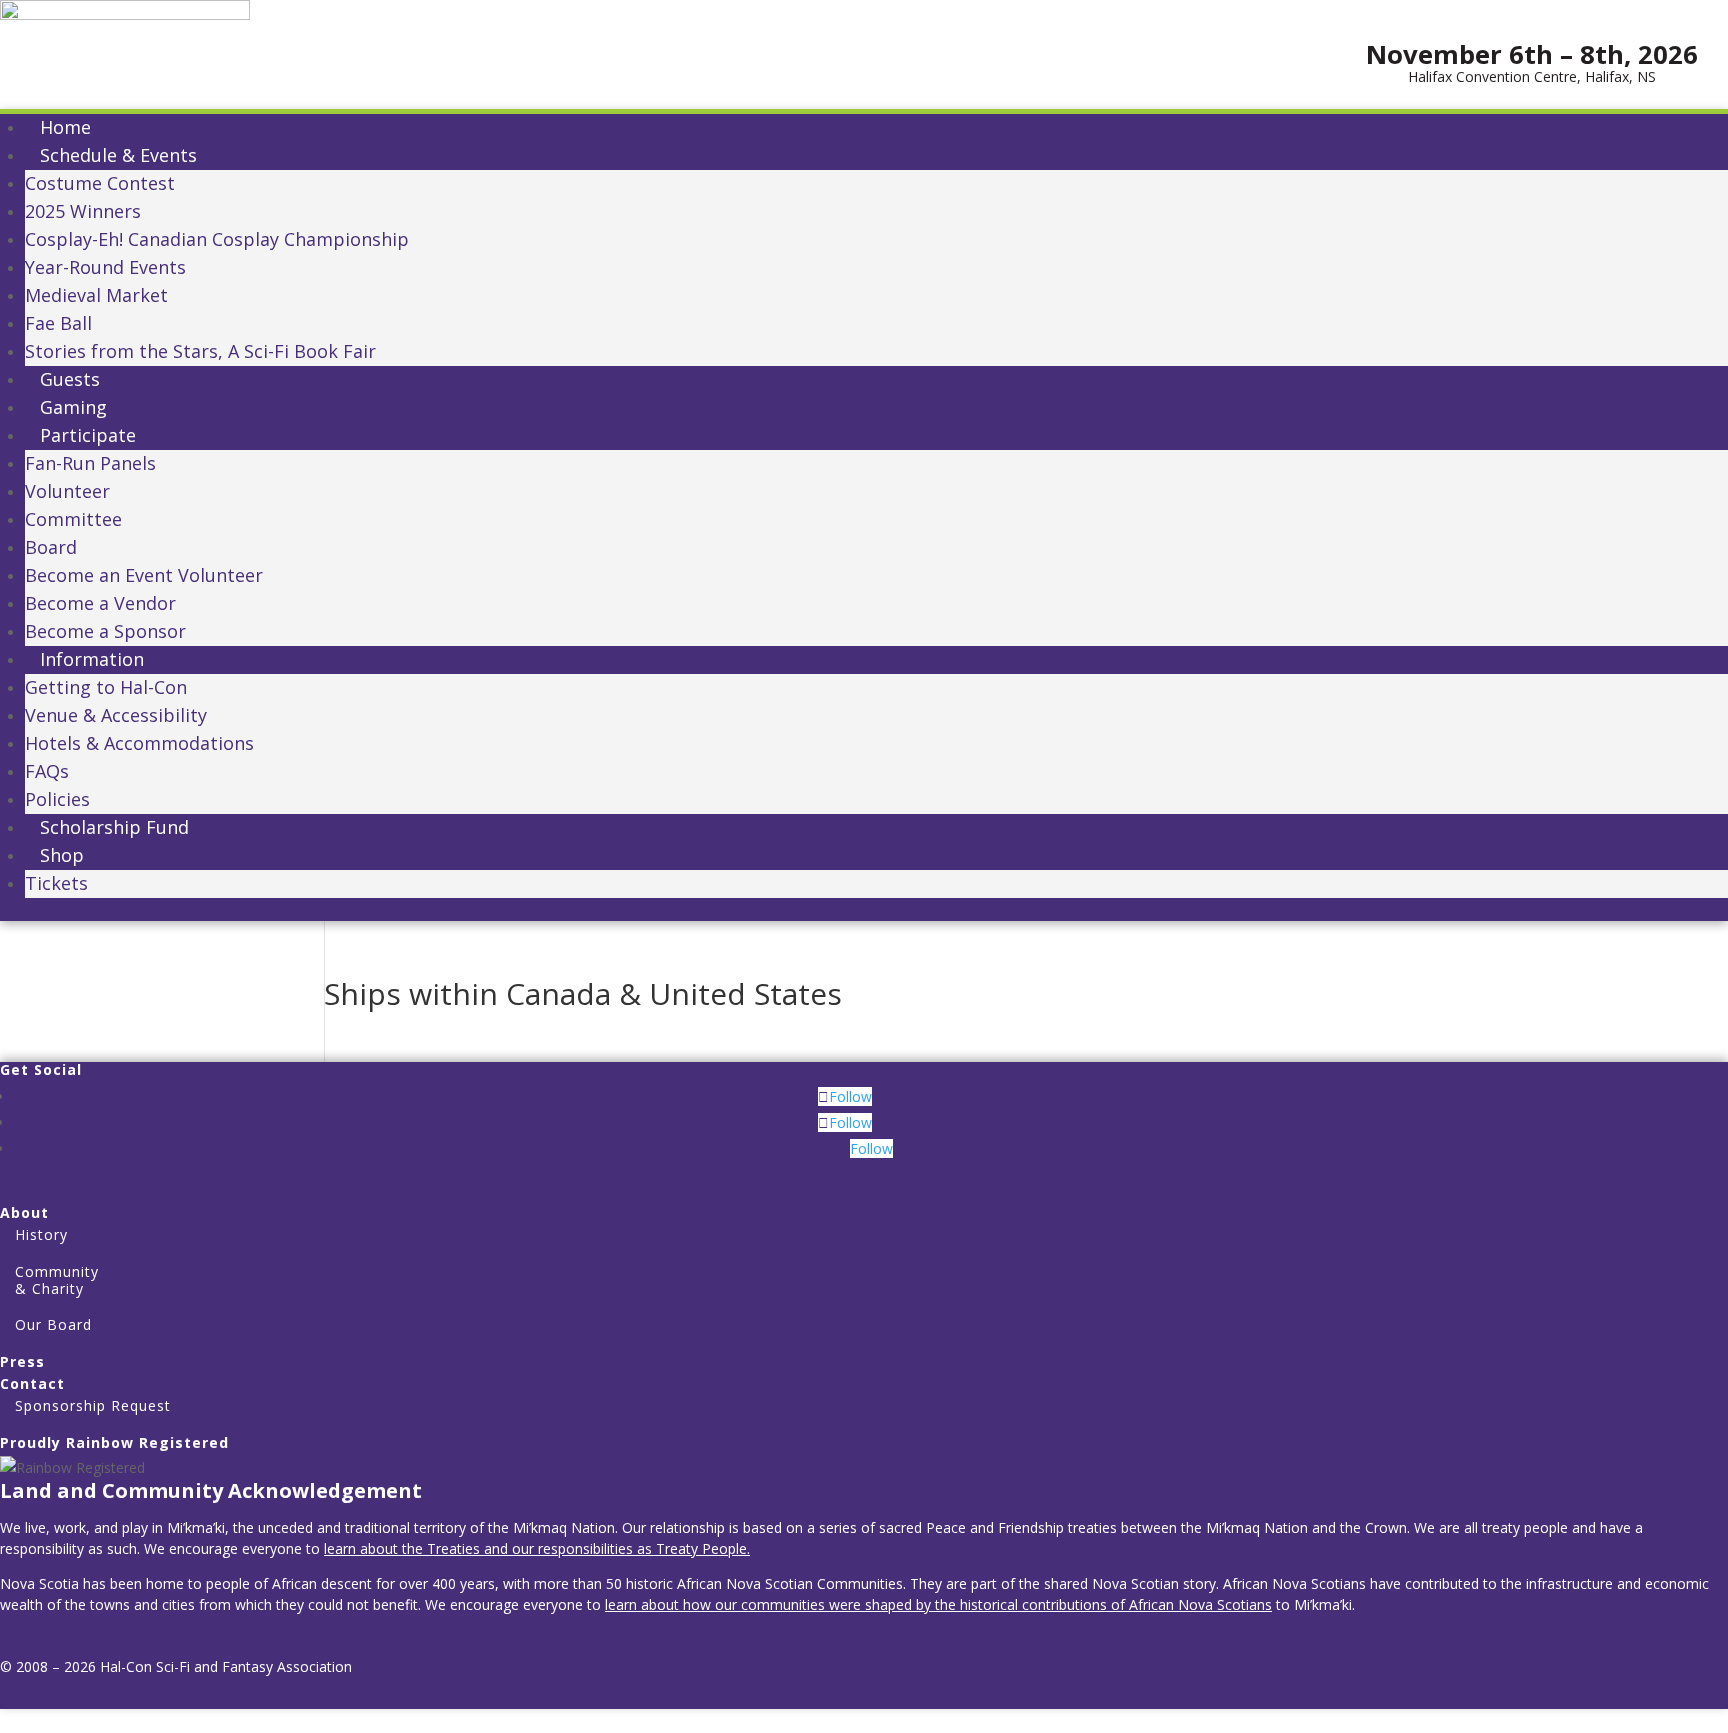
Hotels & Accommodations (139, 743)
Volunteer (67, 491)
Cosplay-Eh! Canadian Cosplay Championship (217, 239)
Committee (73, 519)
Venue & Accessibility (116, 715)
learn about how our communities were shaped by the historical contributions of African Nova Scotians (938, 1604)
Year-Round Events (105, 267)
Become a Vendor (100, 603)
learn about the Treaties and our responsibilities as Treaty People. (537, 1548)
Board (51, 547)
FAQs (47, 771)
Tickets (56, 883)
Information (92, 659)
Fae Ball (58, 323)
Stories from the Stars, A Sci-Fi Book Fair (200, 351)
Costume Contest (100, 183)
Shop (62, 855)
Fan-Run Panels (90, 463)
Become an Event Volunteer (144, 575)
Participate (88, 435)
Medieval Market (96, 295)
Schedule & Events (118, 155)
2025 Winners (83, 211)
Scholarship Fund (114, 827)
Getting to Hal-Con (106, 687)
